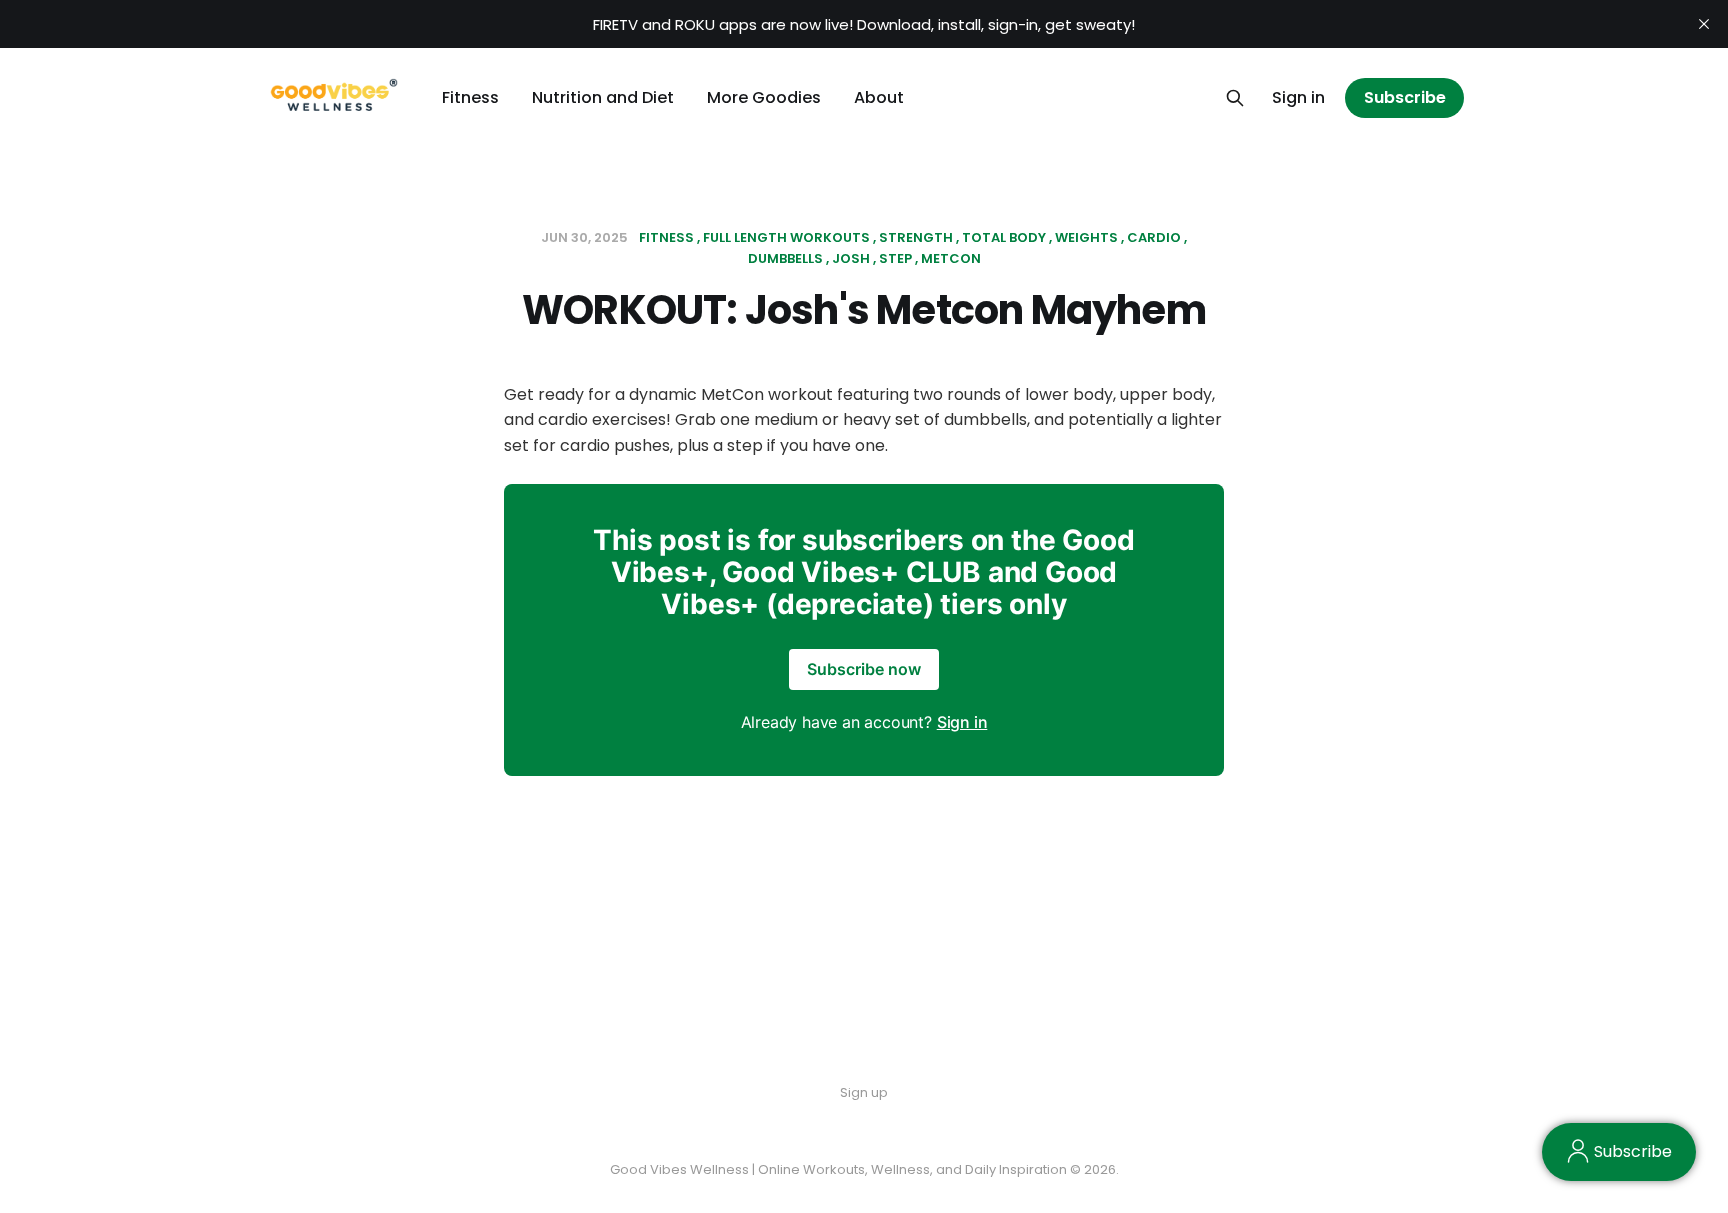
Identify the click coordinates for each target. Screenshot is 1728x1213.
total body (1004, 237)
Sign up (864, 1092)
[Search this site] (1235, 98)
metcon (951, 258)
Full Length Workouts (786, 237)
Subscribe (1405, 97)
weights (1086, 237)
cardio (1154, 237)
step (895, 258)
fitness (666, 237)
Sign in (1298, 97)
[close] (1704, 24)
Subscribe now (864, 669)
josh (851, 258)
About (879, 97)
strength (916, 237)
